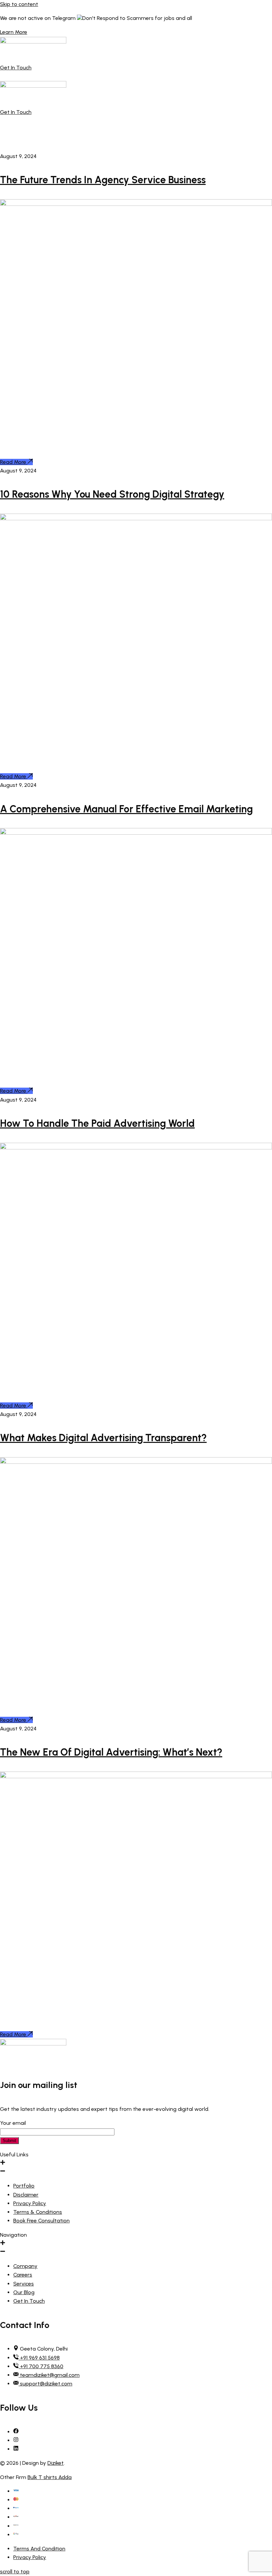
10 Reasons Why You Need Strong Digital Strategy (112, 494)
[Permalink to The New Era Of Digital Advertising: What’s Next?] (136, 1776)
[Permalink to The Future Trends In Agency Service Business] (136, 204)
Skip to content (19, 4)
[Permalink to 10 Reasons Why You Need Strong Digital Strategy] (136, 518)
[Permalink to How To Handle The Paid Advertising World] (136, 1148)
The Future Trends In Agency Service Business (103, 180)
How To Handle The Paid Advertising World (97, 1123)
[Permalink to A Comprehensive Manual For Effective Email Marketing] (136, 833)
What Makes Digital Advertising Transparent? (103, 1438)
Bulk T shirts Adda (50, 2477)
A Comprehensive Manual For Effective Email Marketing (126, 809)
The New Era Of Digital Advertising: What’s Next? (111, 1752)
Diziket (56, 2463)
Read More (13, 462)
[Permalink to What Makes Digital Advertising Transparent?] (136, 1462)
